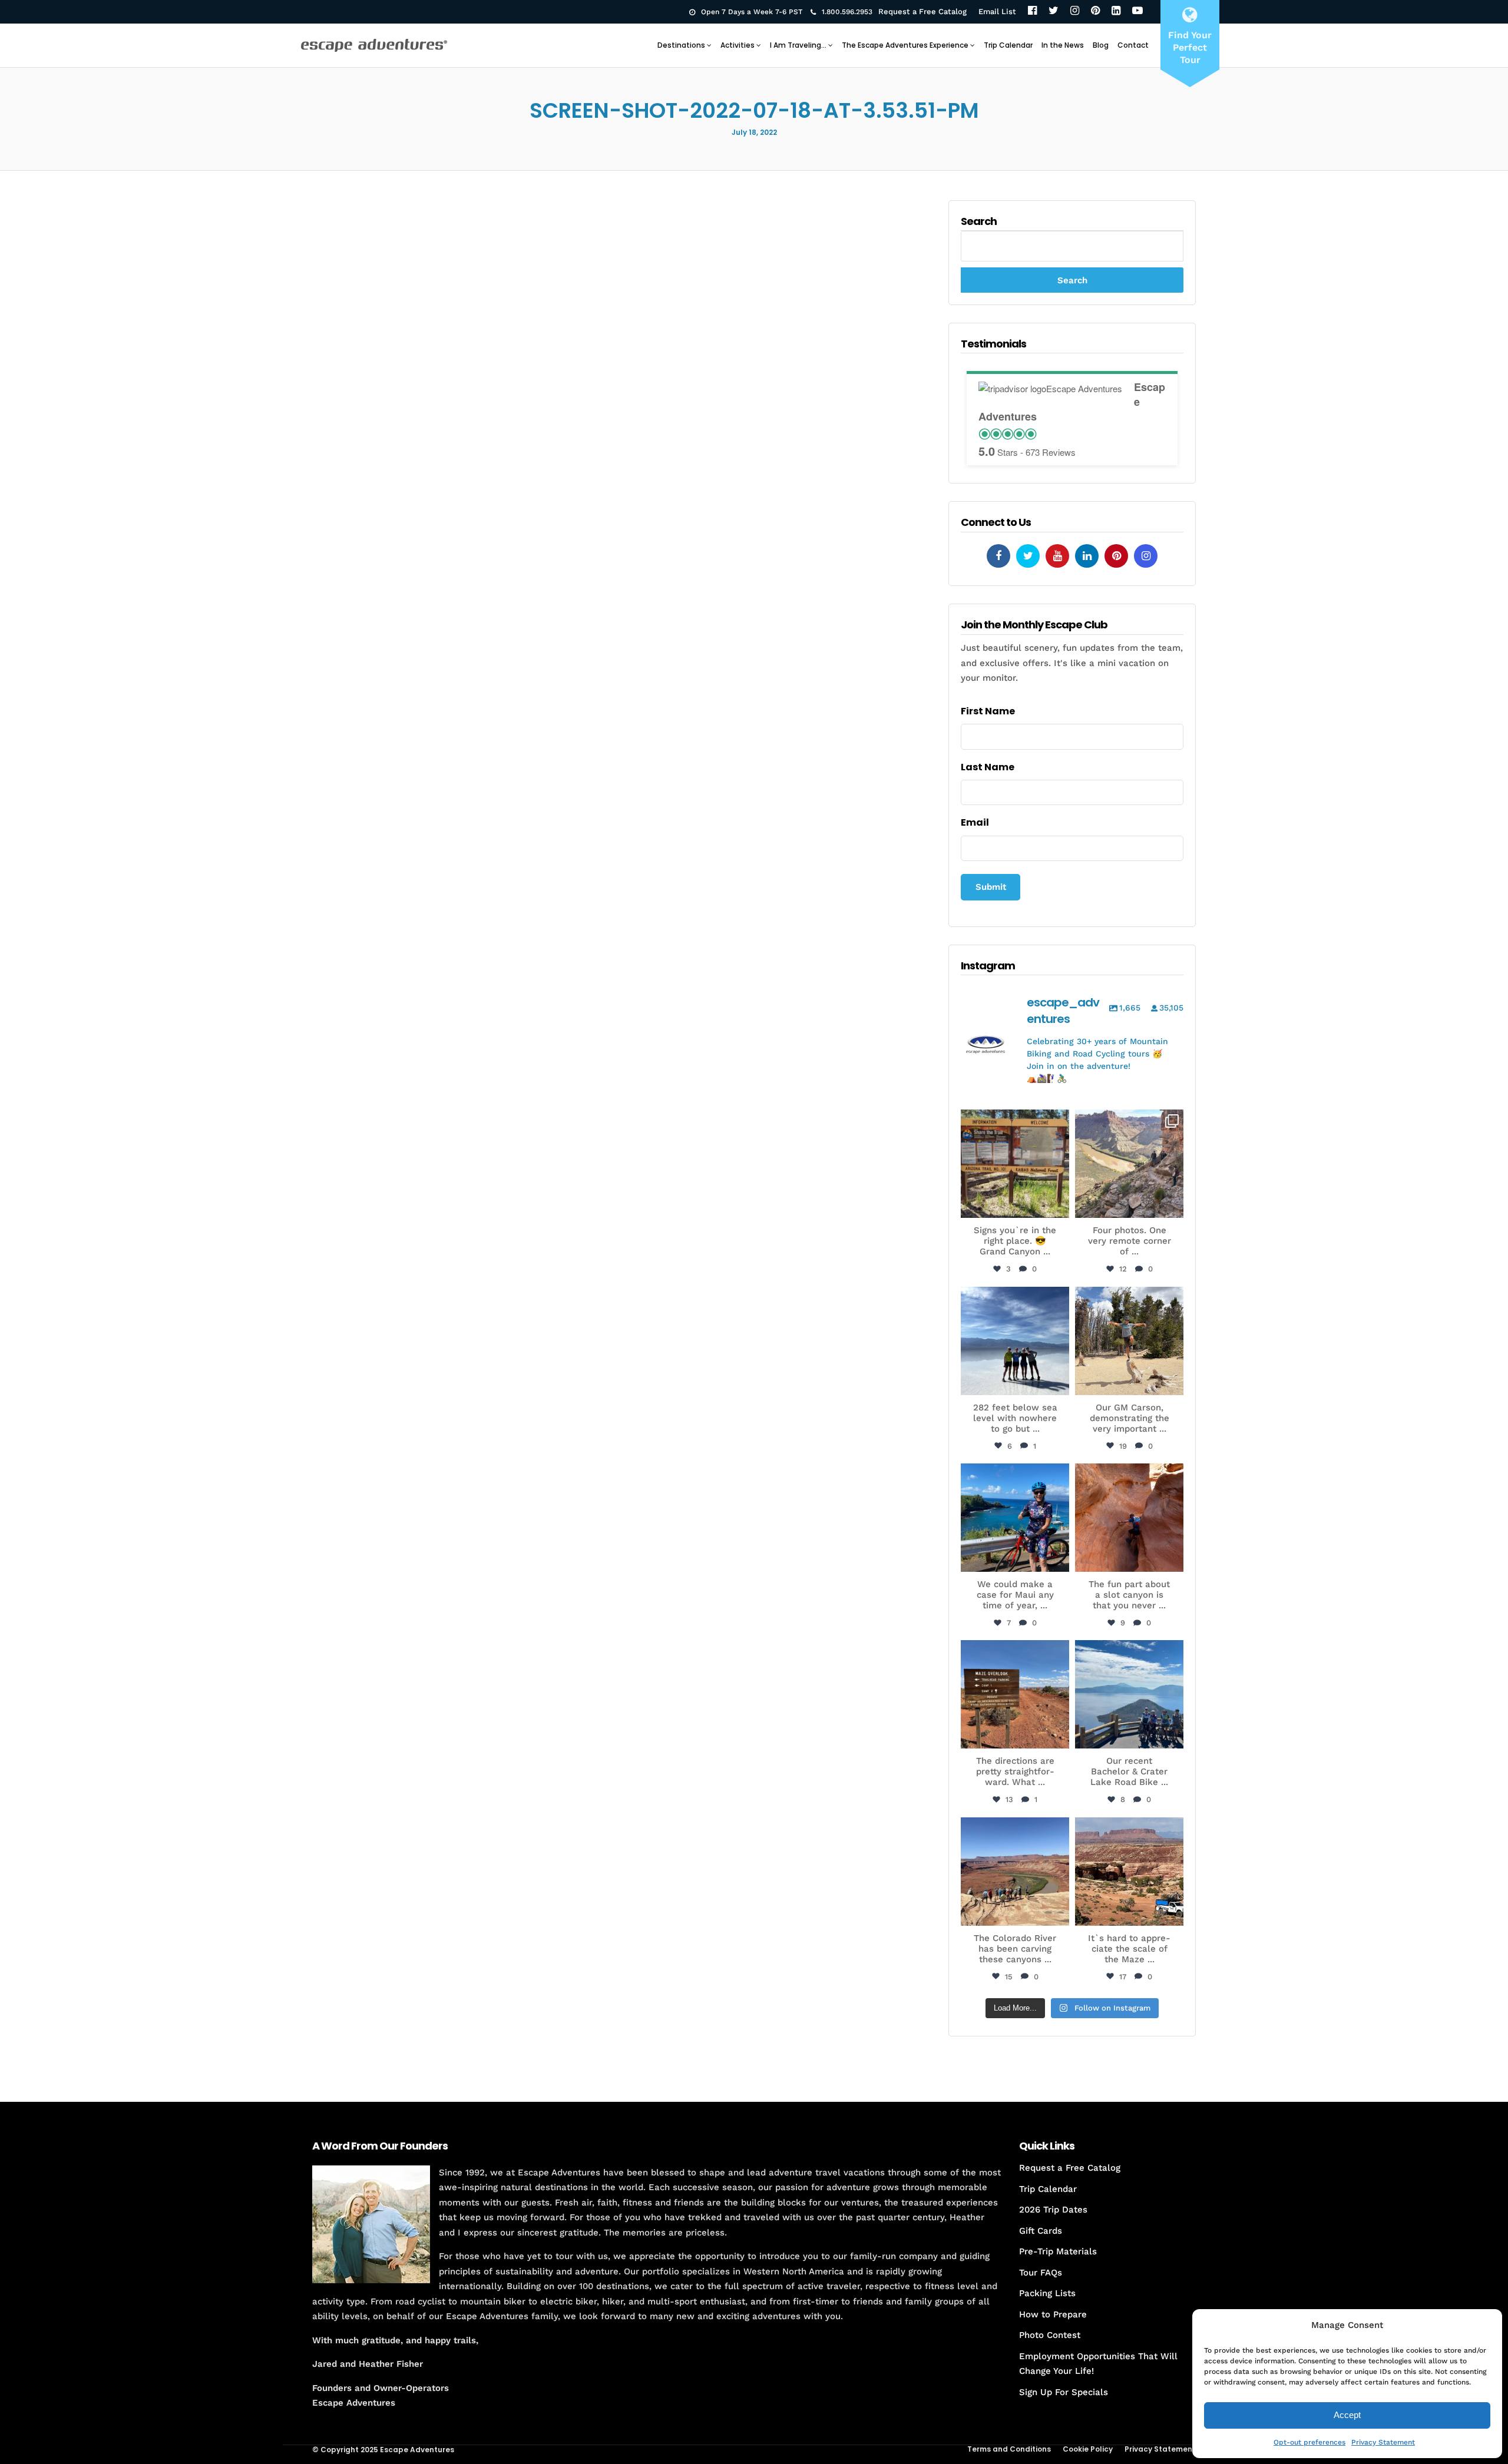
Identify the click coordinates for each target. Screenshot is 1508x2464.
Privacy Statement (1383, 2442)
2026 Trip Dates (1053, 2210)
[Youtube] (1057, 556)
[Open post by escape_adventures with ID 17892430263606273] (1129, 1164)
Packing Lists (1047, 2293)
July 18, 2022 (754, 132)
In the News (1063, 45)
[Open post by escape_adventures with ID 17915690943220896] (1015, 1694)
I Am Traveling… (798, 45)
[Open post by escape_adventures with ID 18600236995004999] (1129, 1694)
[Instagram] (1075, 11)
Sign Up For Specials (1064, 2392)
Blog (1101, 45)
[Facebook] (1032, 11)
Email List (997, 11)
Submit (991, 887)
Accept (1347, 2415)
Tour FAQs (1041, 2273)
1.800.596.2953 (847, 12)
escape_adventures (1015, 1125)
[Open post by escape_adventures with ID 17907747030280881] (1129, 1518)
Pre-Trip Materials (1058, 2251)
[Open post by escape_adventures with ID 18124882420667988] (1015, 1872)
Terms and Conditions (1009, 2449)
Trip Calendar (1008, 45)
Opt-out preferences (1309, 2442)
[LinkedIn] (1116, 11)
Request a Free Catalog (922, 11)
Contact (1133, 45)
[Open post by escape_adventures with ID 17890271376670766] (1129, 1341)
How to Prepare (1053, 2314)
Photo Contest (1050, 2335)
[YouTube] (1137, 11)
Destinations (681, 45)
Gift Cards (1041, 2231)
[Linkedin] (1087, 556)
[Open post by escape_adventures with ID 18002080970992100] (1015, 1341)
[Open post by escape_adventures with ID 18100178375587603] (1129, 1872)
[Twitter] (1054, 11)
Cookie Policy (1088, 2449)
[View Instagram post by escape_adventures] (1059, 1207)
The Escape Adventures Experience (905, 45)
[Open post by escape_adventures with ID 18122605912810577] (1015, 1164)
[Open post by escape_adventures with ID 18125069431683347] (1015, 1518)
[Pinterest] (1095, 11)
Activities (738, 45)
